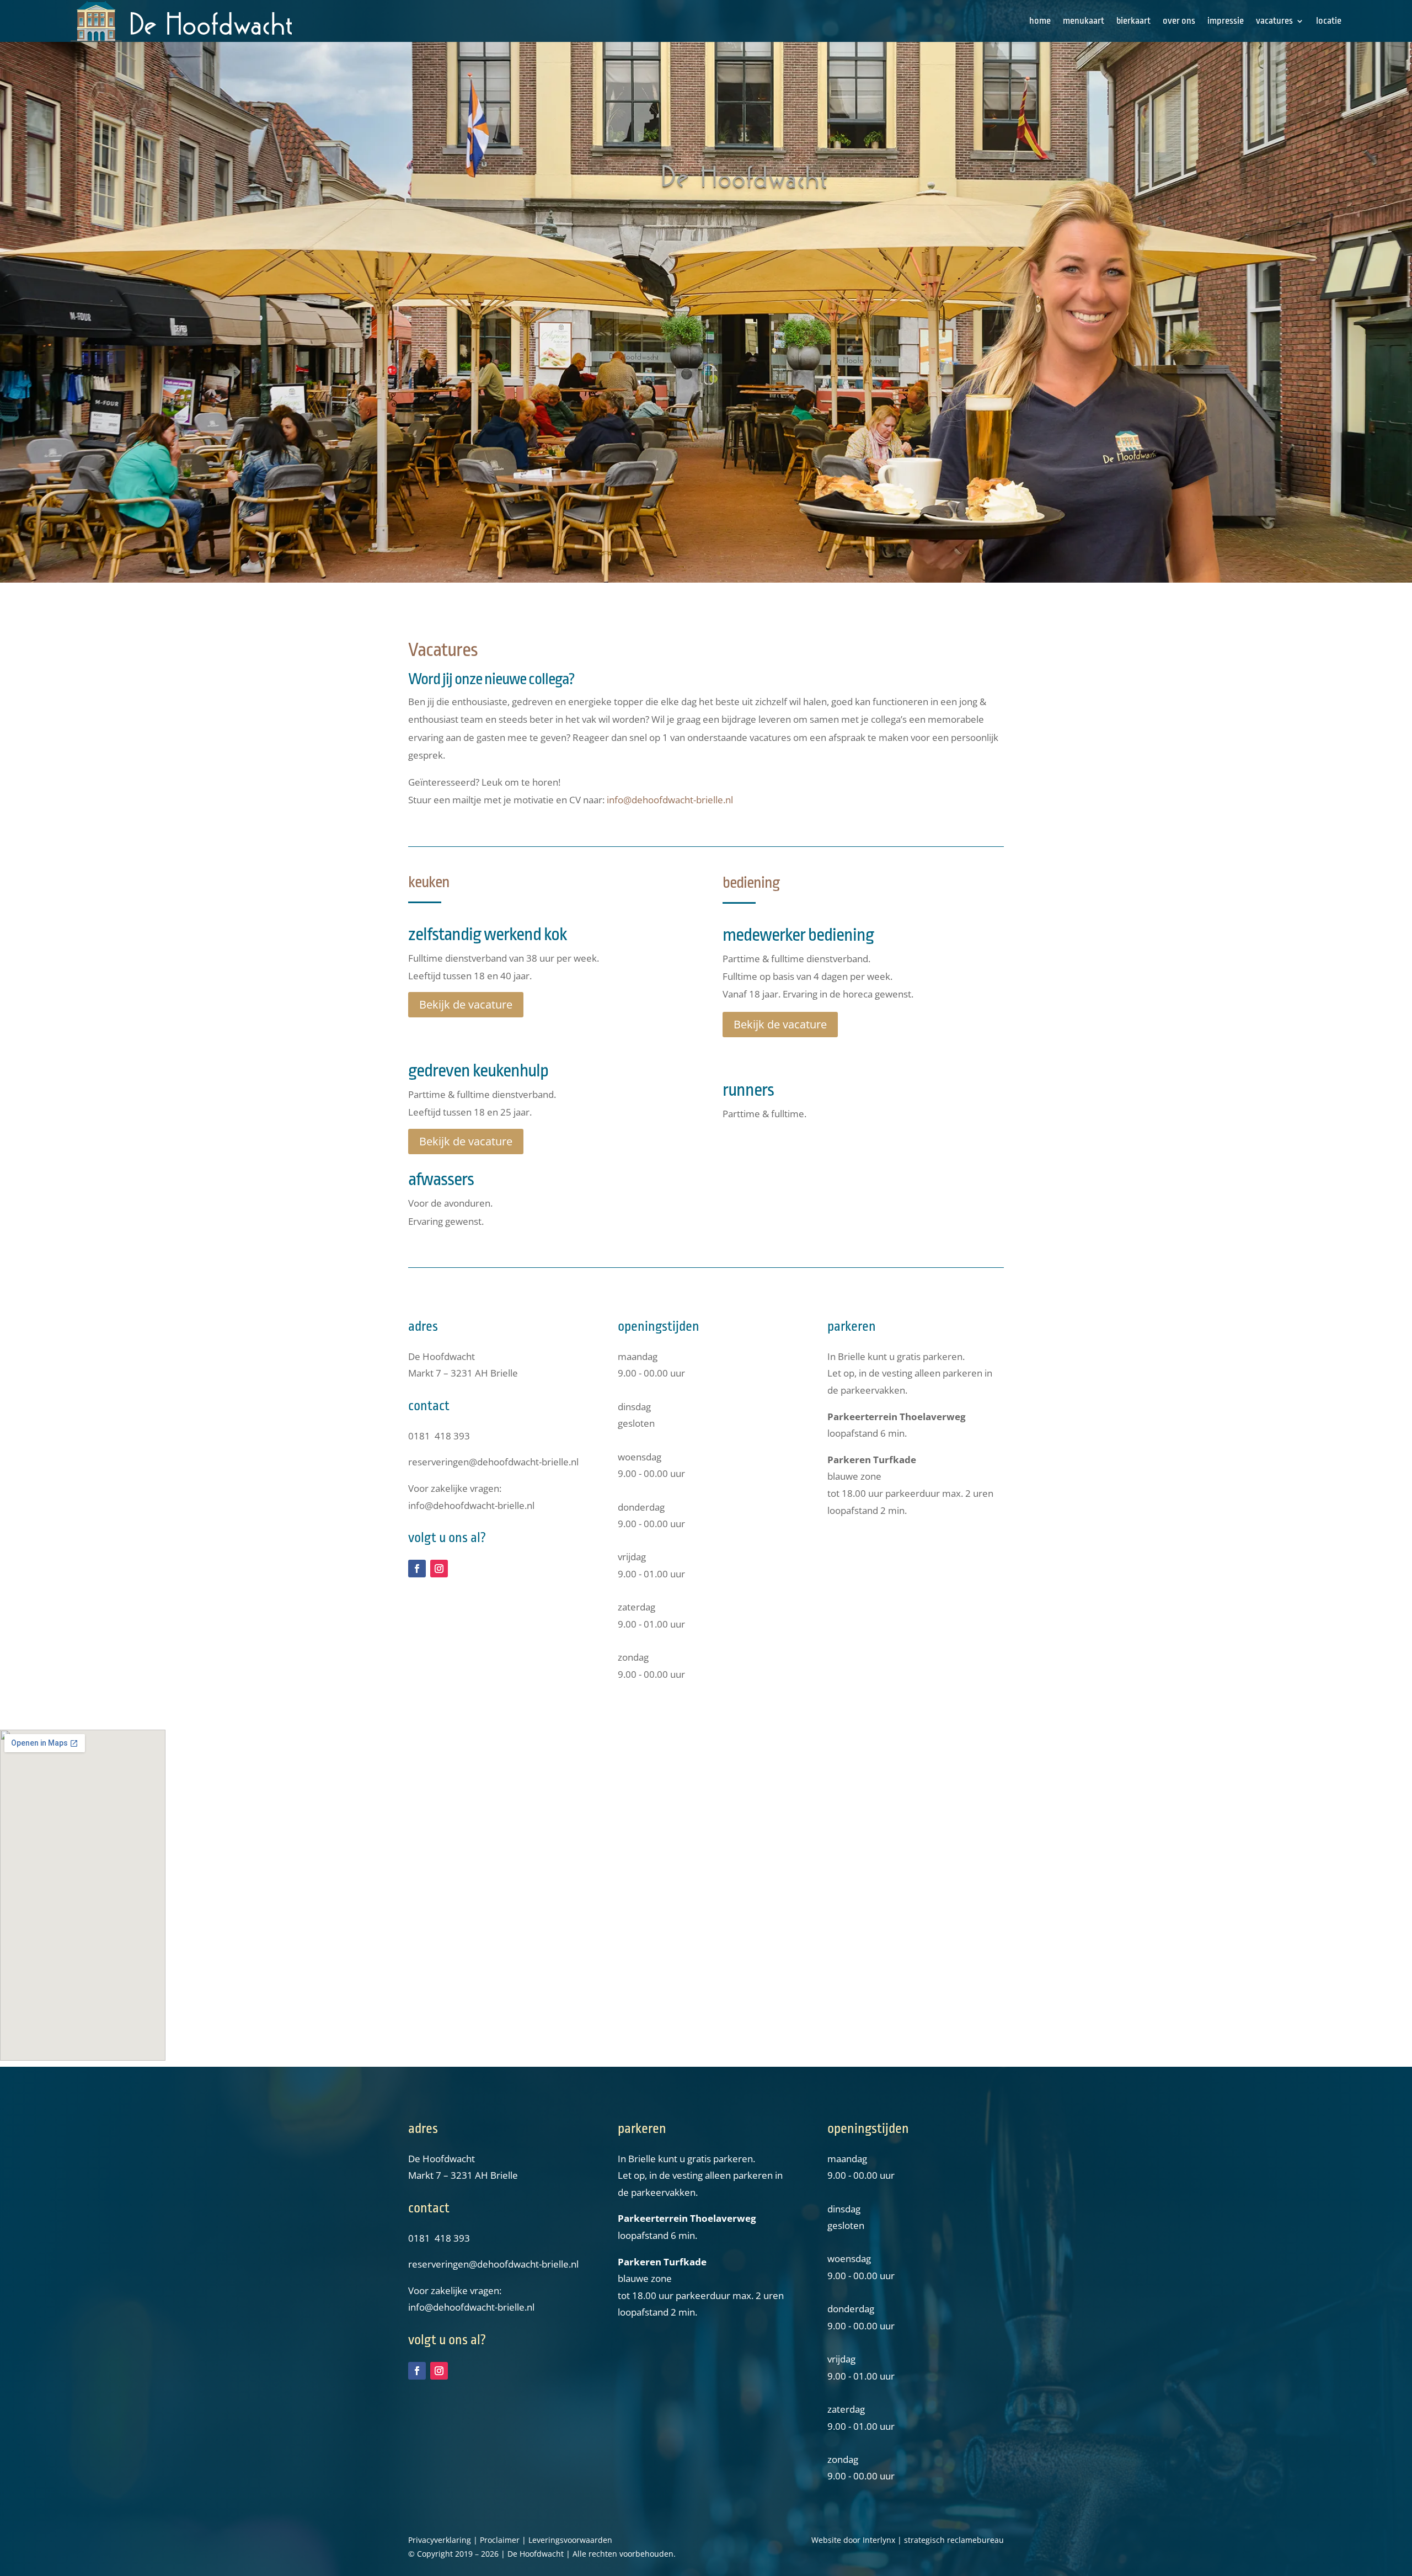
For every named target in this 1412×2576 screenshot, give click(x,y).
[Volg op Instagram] (439, 1569)
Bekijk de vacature (466, 1004)
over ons (1179, 21)
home (1040, 21)
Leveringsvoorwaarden (570, 2540)
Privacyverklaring (440, 2540)
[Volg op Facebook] (417, 1569)
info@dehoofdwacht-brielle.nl (670, 800)
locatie (1329, 21)
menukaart (1084, 21)
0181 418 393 (439, 1436)
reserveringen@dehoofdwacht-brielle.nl (493, 1462)
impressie (1226, 21)
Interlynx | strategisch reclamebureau (933, 2540)
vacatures (1274, 21)
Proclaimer (500, 2540)
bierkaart (1133, 21)
